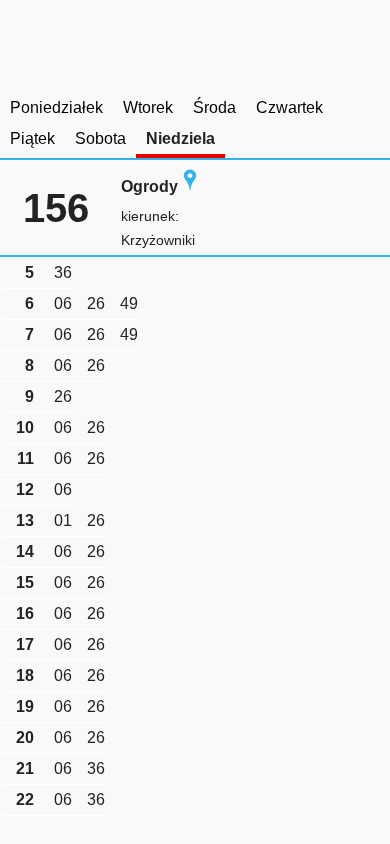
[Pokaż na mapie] (190, 186)
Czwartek (289, 107)
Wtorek (148, 107)
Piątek (32, 138)
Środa (214, 107)
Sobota (100, 138)
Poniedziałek (56, 107)
